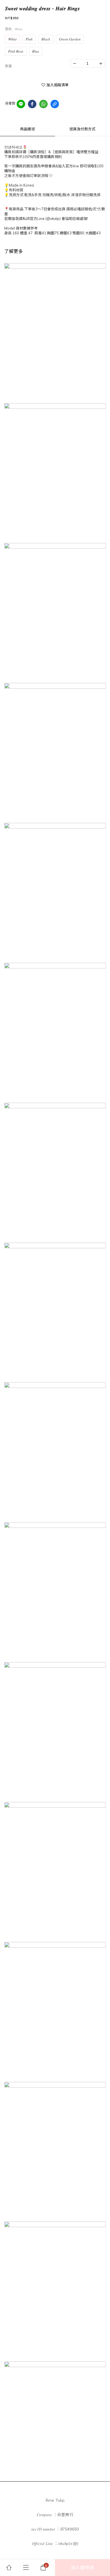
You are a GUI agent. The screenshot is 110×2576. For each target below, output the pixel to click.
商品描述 (27, 129)
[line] (21, 104)
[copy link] (55, 104)
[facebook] (32, 104)
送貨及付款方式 (82, 129)
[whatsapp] (43, 104)
